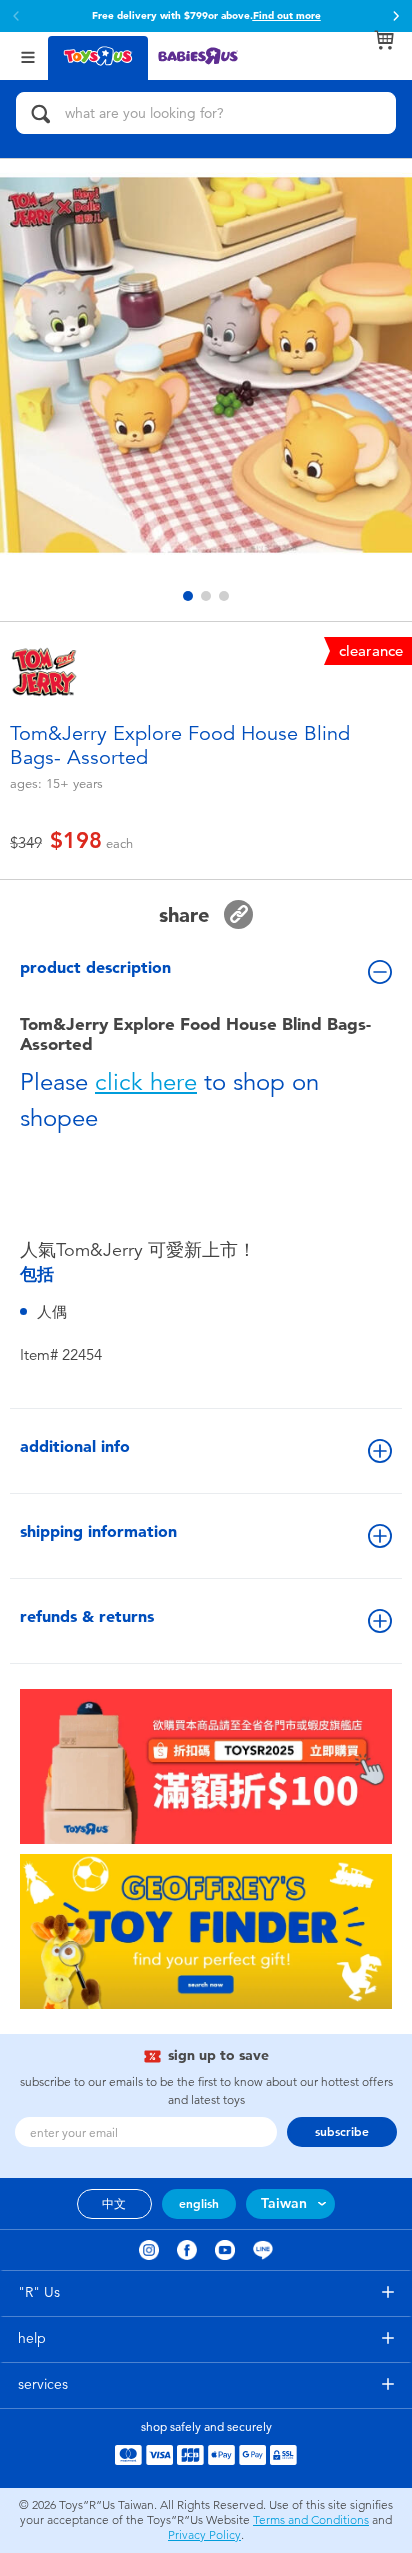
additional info (75, 1446)
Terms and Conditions (311, 2520)
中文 (114, 2204)
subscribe (342, 2132)
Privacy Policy (204, 2535)
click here (146, 1082)
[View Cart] (384, 40)
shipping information (98, 1531)
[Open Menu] (28, 55)
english (199, 2204)
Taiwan (284, 2203)
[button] (396, 16)
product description (95, 967)
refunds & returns (87, 1616)
